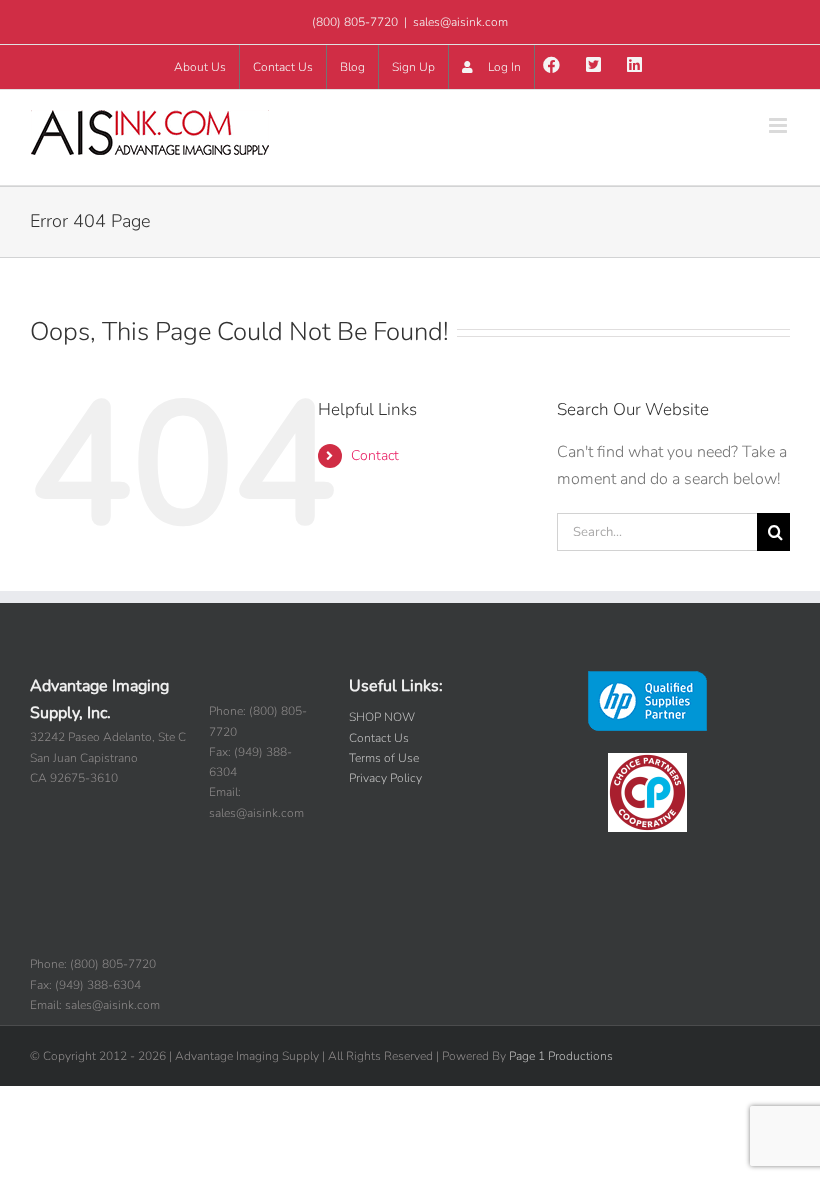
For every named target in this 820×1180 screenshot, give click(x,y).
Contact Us (379, 738)
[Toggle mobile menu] (779, 125)
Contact (375, 455)
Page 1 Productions (561, 1056)
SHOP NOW (382, 717)
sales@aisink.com (460, 22)
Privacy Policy (385, 778)
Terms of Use (384, 758)
